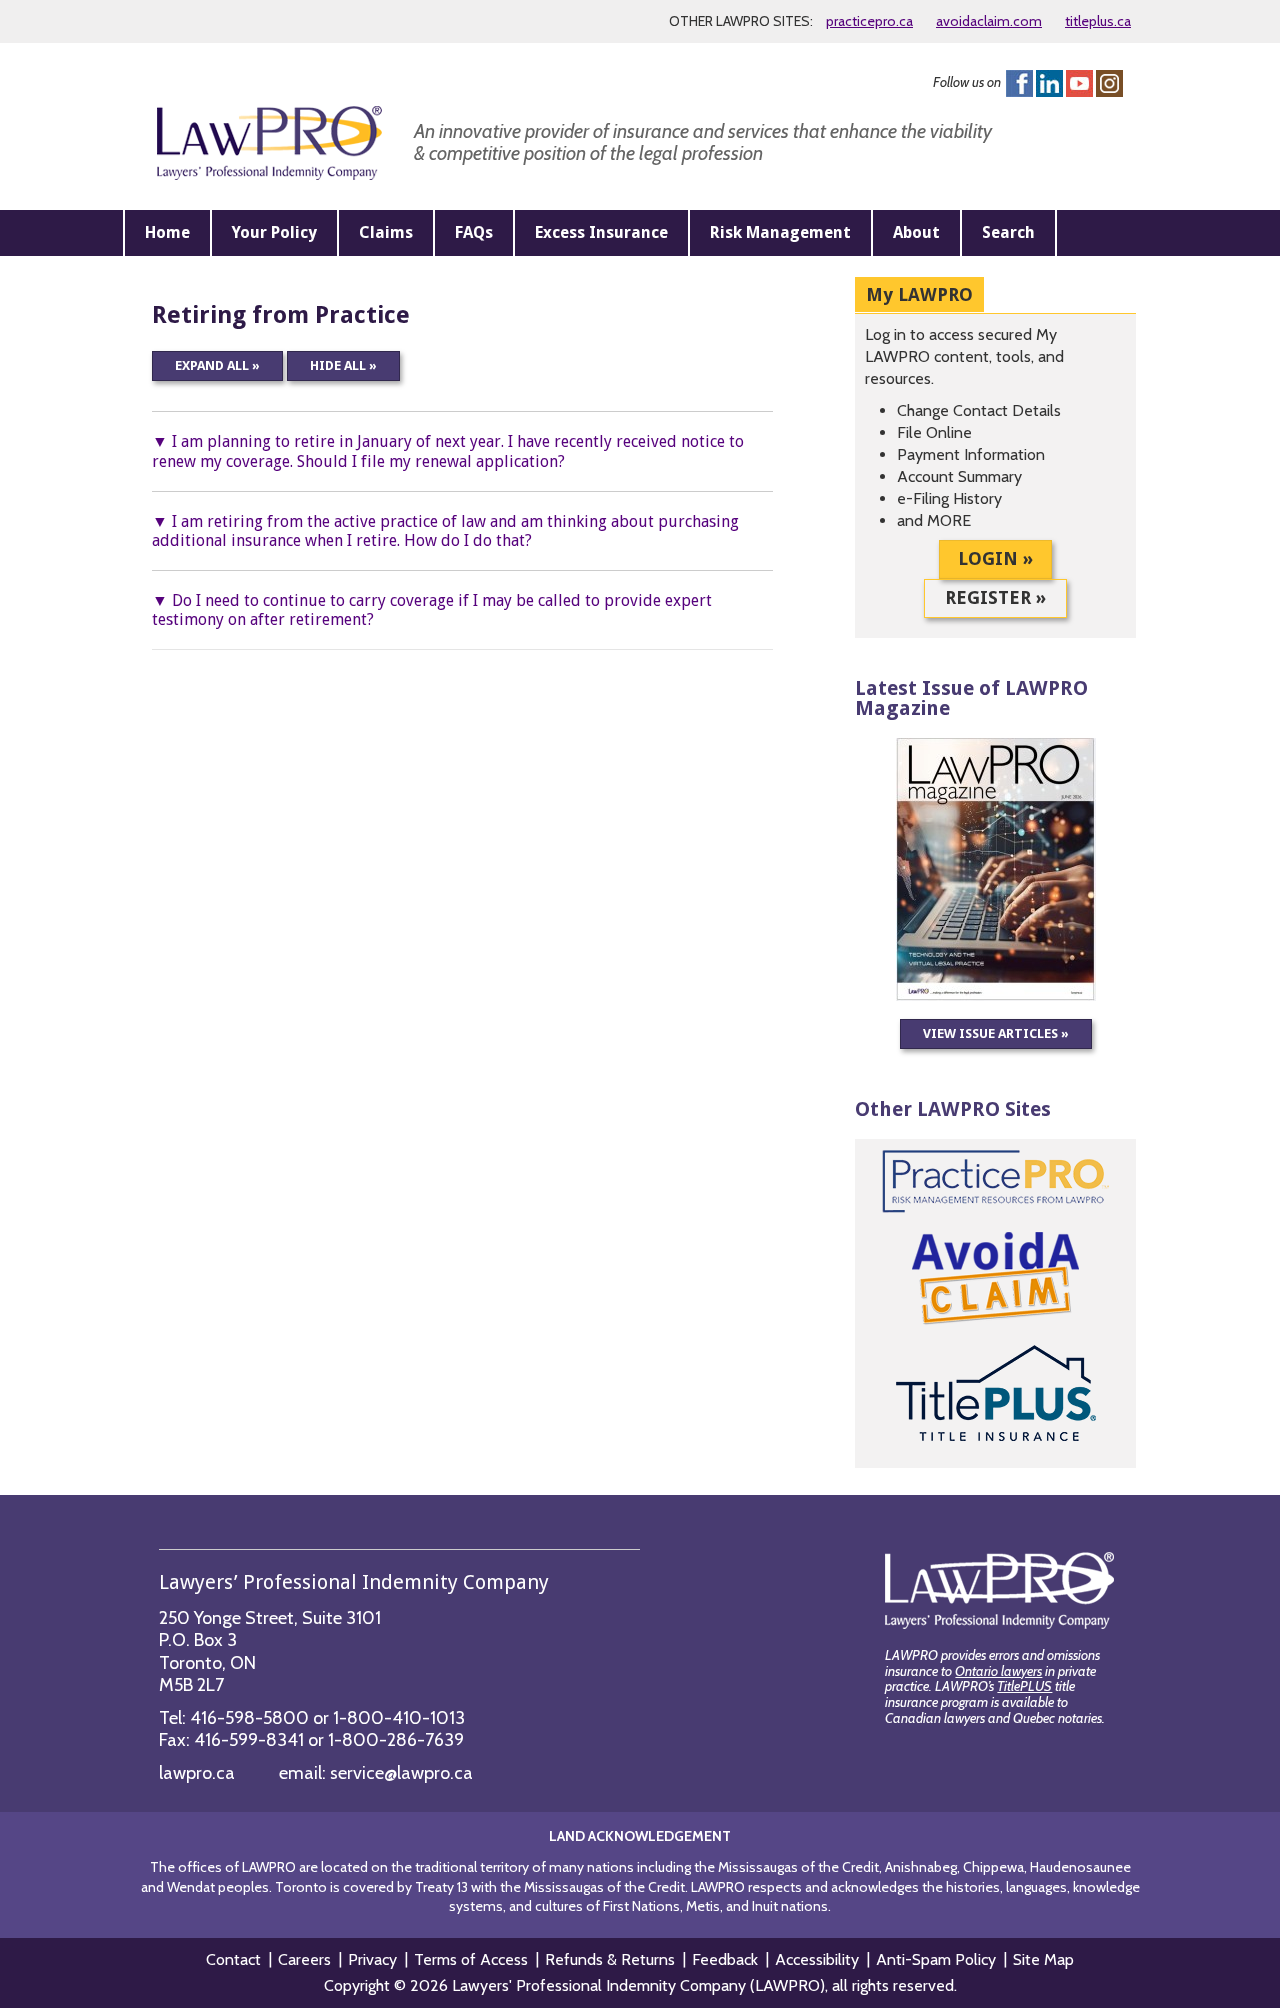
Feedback (725, 1959)
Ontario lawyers (998, 1671)
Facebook (1019, 83)
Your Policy (274, 232)
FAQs (474, 232)
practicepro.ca (869, 21)
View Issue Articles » (996, 1033)
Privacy (372, 1959)
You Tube (1079, 83)
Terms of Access (471, 1959)
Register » (995, 597)
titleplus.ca (1098, 21)
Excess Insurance (601, 232)
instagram (1109, 83)
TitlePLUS (1024, 1686)
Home (167, 232)
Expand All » (217, 365)
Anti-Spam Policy (936, 1959)
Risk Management (780, 232)
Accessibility (817, 1959)
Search (1008, 232)
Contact (233, 1959)
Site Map (1043, 1959)
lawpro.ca (197, 1773)
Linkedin (1049, 83)
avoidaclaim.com (989, 21)
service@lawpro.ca (401, 1773)
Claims (386, 232)
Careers (304, 1959)
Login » (995, 558)
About (916, 232)
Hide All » (343, 365)
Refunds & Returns (610, 1959)
